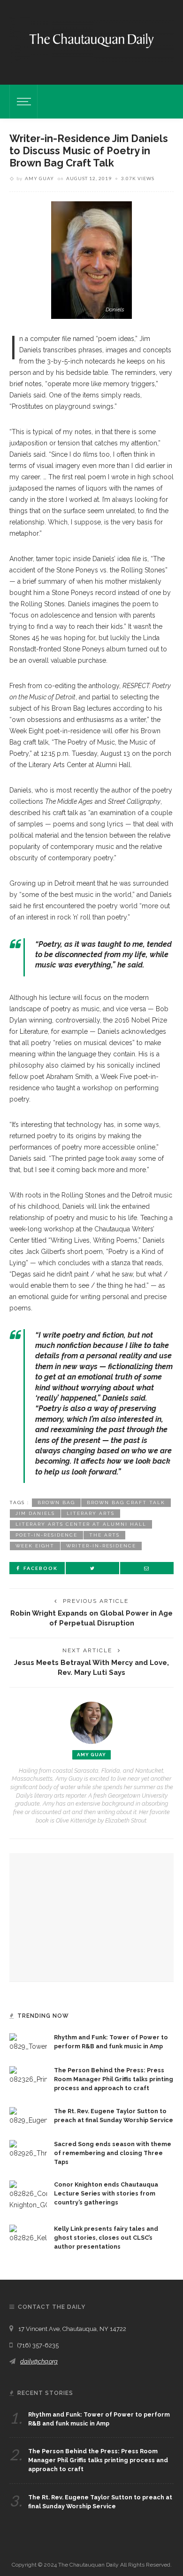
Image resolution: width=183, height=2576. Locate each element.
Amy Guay (39, 178)
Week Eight (35, 1546)
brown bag (56, 1502)
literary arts (91, 1513)
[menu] (23, 102)
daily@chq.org (39, 2361)
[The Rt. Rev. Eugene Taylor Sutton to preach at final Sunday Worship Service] (28, 2116)
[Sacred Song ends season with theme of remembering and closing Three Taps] (28, 2148)
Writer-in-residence (101, 1546)
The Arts (104, 1535)
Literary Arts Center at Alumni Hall (81, 1524)
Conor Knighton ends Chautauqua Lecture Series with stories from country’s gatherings (106, 2193)
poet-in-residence (46, 1535)
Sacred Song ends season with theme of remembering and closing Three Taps (113, 2153)
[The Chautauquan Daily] (91, 40)
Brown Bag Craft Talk (126, 1502)
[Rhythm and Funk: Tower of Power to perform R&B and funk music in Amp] (28, 2042)
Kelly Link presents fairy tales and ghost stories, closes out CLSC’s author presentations (106, 2238)
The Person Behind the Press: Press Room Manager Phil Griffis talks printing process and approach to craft (114, 2079)
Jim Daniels (35, 1513)
